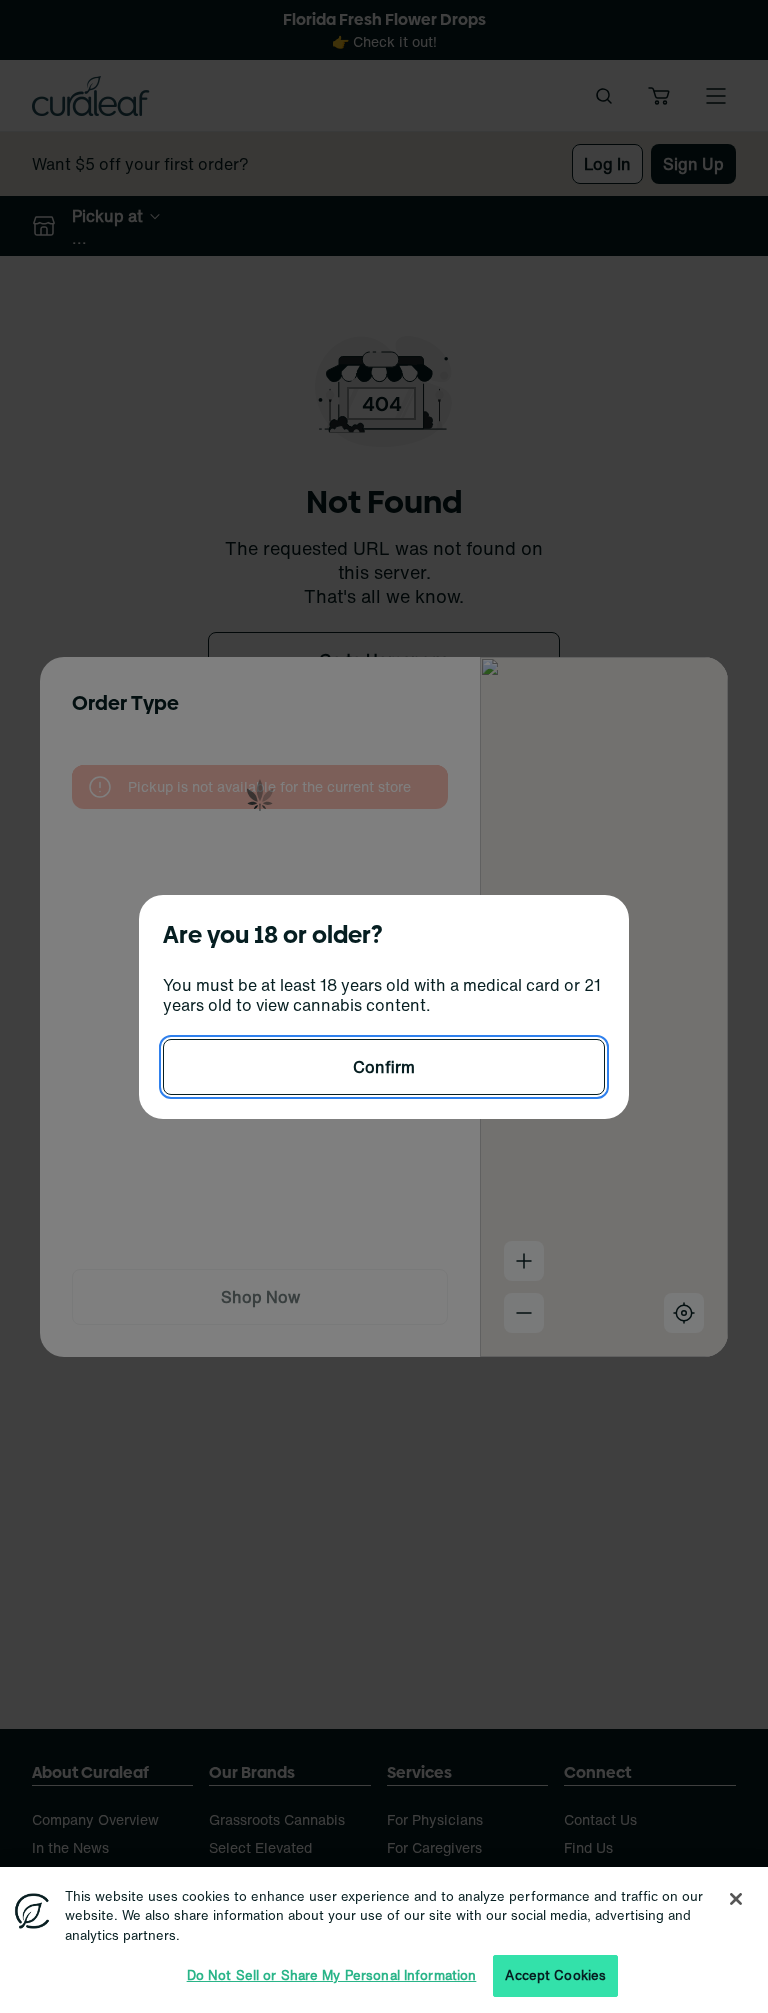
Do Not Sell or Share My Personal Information (332, 1975)
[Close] (736, 1899)
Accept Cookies (555, 1975)
